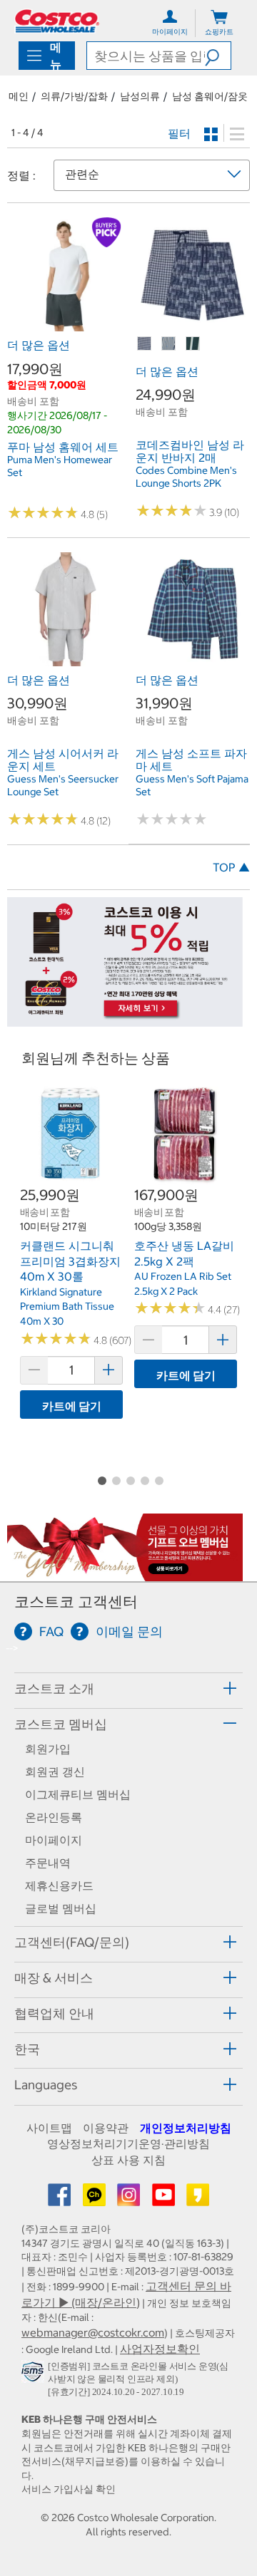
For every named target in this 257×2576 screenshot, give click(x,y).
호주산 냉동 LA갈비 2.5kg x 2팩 (184, 1253)
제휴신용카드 (59, 1886)
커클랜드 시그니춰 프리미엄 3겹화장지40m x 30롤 (70, 1261)
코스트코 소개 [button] (54, 1688)
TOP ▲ (231, 867)
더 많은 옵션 (39, 345)
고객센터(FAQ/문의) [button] (72, 1942)
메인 (19, 96)
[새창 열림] (35, 2374)
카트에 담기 (72, 1406)
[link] (64, 324)
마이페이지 (54, 1840)
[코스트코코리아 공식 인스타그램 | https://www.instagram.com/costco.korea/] (130, 2199)
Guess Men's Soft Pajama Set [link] (192, 785)
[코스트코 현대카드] (125, 1019)
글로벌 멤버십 (61, 1908)
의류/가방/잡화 (74, 96)
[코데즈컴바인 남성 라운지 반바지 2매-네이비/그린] (193, 344)
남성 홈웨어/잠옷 (210, 96)
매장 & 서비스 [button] (54, 1978)
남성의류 (140, 96)
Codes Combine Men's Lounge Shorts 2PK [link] (186, 477)
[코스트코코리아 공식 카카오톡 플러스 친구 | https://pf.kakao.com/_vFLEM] (96, 2199)
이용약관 (106, 2128)
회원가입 (48, 1749)
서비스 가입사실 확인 (69, 2489)
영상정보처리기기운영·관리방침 (128, 2143)
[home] (57, 21)
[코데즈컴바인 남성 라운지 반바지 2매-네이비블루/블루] (169, 344)
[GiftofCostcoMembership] (125, 1573)
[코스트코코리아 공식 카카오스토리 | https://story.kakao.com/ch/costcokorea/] (198, 2199)
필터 (179, 133)
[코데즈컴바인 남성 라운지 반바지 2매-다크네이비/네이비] (145, 344)
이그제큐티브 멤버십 (78, 1794)
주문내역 (48, 1863)
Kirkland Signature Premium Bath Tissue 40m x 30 (67, 1307)
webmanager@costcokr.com (93, 2332)
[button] (218, 56)
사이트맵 (49, 2128)
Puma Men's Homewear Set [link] (60, 466)
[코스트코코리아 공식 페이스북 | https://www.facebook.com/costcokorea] (61, 2199)
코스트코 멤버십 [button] (61, 1724)
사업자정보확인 (160, 2349)
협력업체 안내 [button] (54, 2013)
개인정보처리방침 (186, 2128)
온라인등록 (54, 1817)
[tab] (128, 1688)
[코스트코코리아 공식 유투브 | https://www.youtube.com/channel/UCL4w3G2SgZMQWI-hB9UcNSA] (165, 2199)
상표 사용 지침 (128, 2160)
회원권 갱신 (55, 1771)
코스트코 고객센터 (76, 1602)
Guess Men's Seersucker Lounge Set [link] (63, 785)
